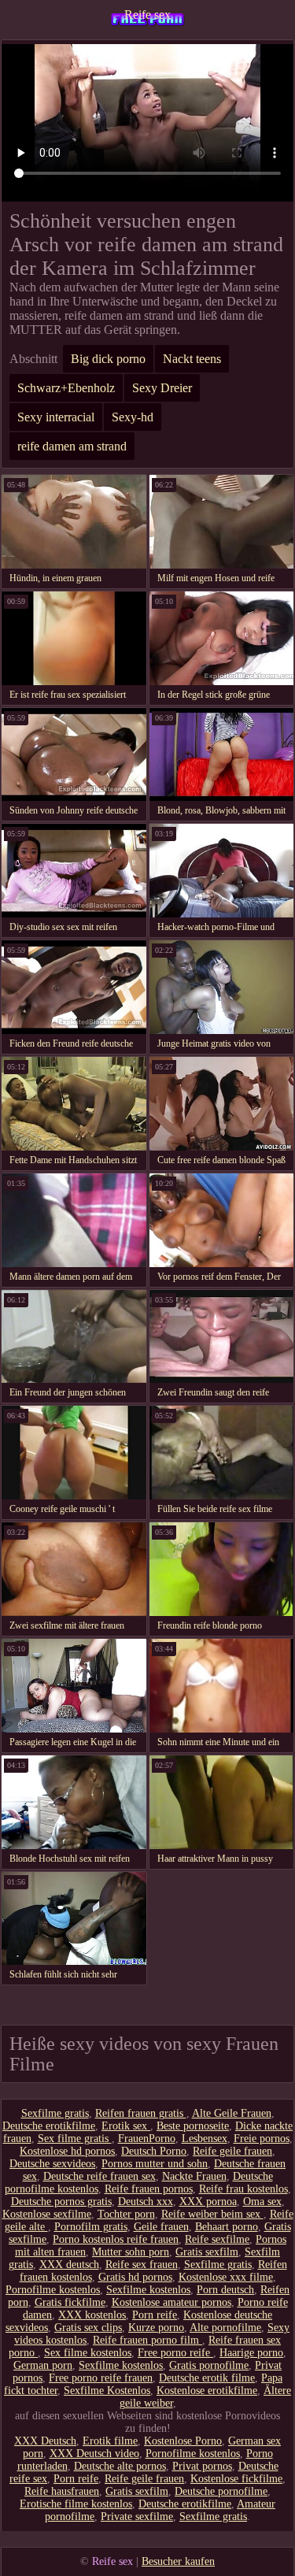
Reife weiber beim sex (212, 2214)
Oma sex (262, 2202)
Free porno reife (175, 2353)
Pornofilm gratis (91, 2227)
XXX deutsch (69, 2265)
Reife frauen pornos (149, 2189)
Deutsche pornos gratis (61, 2202)
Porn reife (155, 2315)
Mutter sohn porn (131, 2252)
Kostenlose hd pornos (67, 2151)
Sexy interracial (56, 417)
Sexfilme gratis (55, 2113)
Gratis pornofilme (209, 2365)
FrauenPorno (147, 2139)
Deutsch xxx (146, 2202)
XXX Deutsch (45, 2441)
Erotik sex (126, 2126)
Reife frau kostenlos (243, 2189)
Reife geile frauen (232, 2151)
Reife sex (147, 15)
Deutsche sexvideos (52, 2164)
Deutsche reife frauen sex (100, 2176)
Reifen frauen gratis (141, 2113)
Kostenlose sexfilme (47, 2214)
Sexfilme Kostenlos (107, 2391)
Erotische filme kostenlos (76, 2504)
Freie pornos (262, 2139)
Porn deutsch (225, 2290)
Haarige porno (251, 2353)
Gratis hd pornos (135, 2277)
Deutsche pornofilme (221, 2491)
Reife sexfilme (217, 2239)
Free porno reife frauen (101, 2378)
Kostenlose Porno (183, 2441)
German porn (43, 2365)
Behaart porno (227, 2227)
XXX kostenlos (92, 2315)
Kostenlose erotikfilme (207, 2391)
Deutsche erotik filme (207, 2378)
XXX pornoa (208, 2202)
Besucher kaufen (178, 2561)
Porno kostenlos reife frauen (116, 2239)
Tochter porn (126, 2214)
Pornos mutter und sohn (155, 2164)
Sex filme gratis (75, 2139)
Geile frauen (161, 2227)
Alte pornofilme (225, 2328)
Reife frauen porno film (147, 2340)
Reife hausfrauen (62, 2491)
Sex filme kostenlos (88, 2353)
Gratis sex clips (88, 2328)
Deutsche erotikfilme (49, 2126)
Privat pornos (202, 2466)
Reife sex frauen (142, 2265)
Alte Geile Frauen (232, 2113)
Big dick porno (108, 359)
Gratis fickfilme (70, 2302)
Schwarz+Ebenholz (66, 388)
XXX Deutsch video (94, 2454)
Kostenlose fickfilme (236, 2479)
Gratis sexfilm (207, 2252)
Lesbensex (205, 2139)
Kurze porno (156, 2328)
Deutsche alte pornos (120, 2466)
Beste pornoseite (193, 2126)
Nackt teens (192, 359)
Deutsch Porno (154, 2151)
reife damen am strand (72, 446)
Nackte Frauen (194, 2176)
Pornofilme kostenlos (53, 2290)
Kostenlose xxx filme (226, 2277)
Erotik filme (110, 2441)
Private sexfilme (137, 2517)
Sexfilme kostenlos (148, 2290)
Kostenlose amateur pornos (171, 2302)
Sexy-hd (133, 417)
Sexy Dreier (162, 388)
